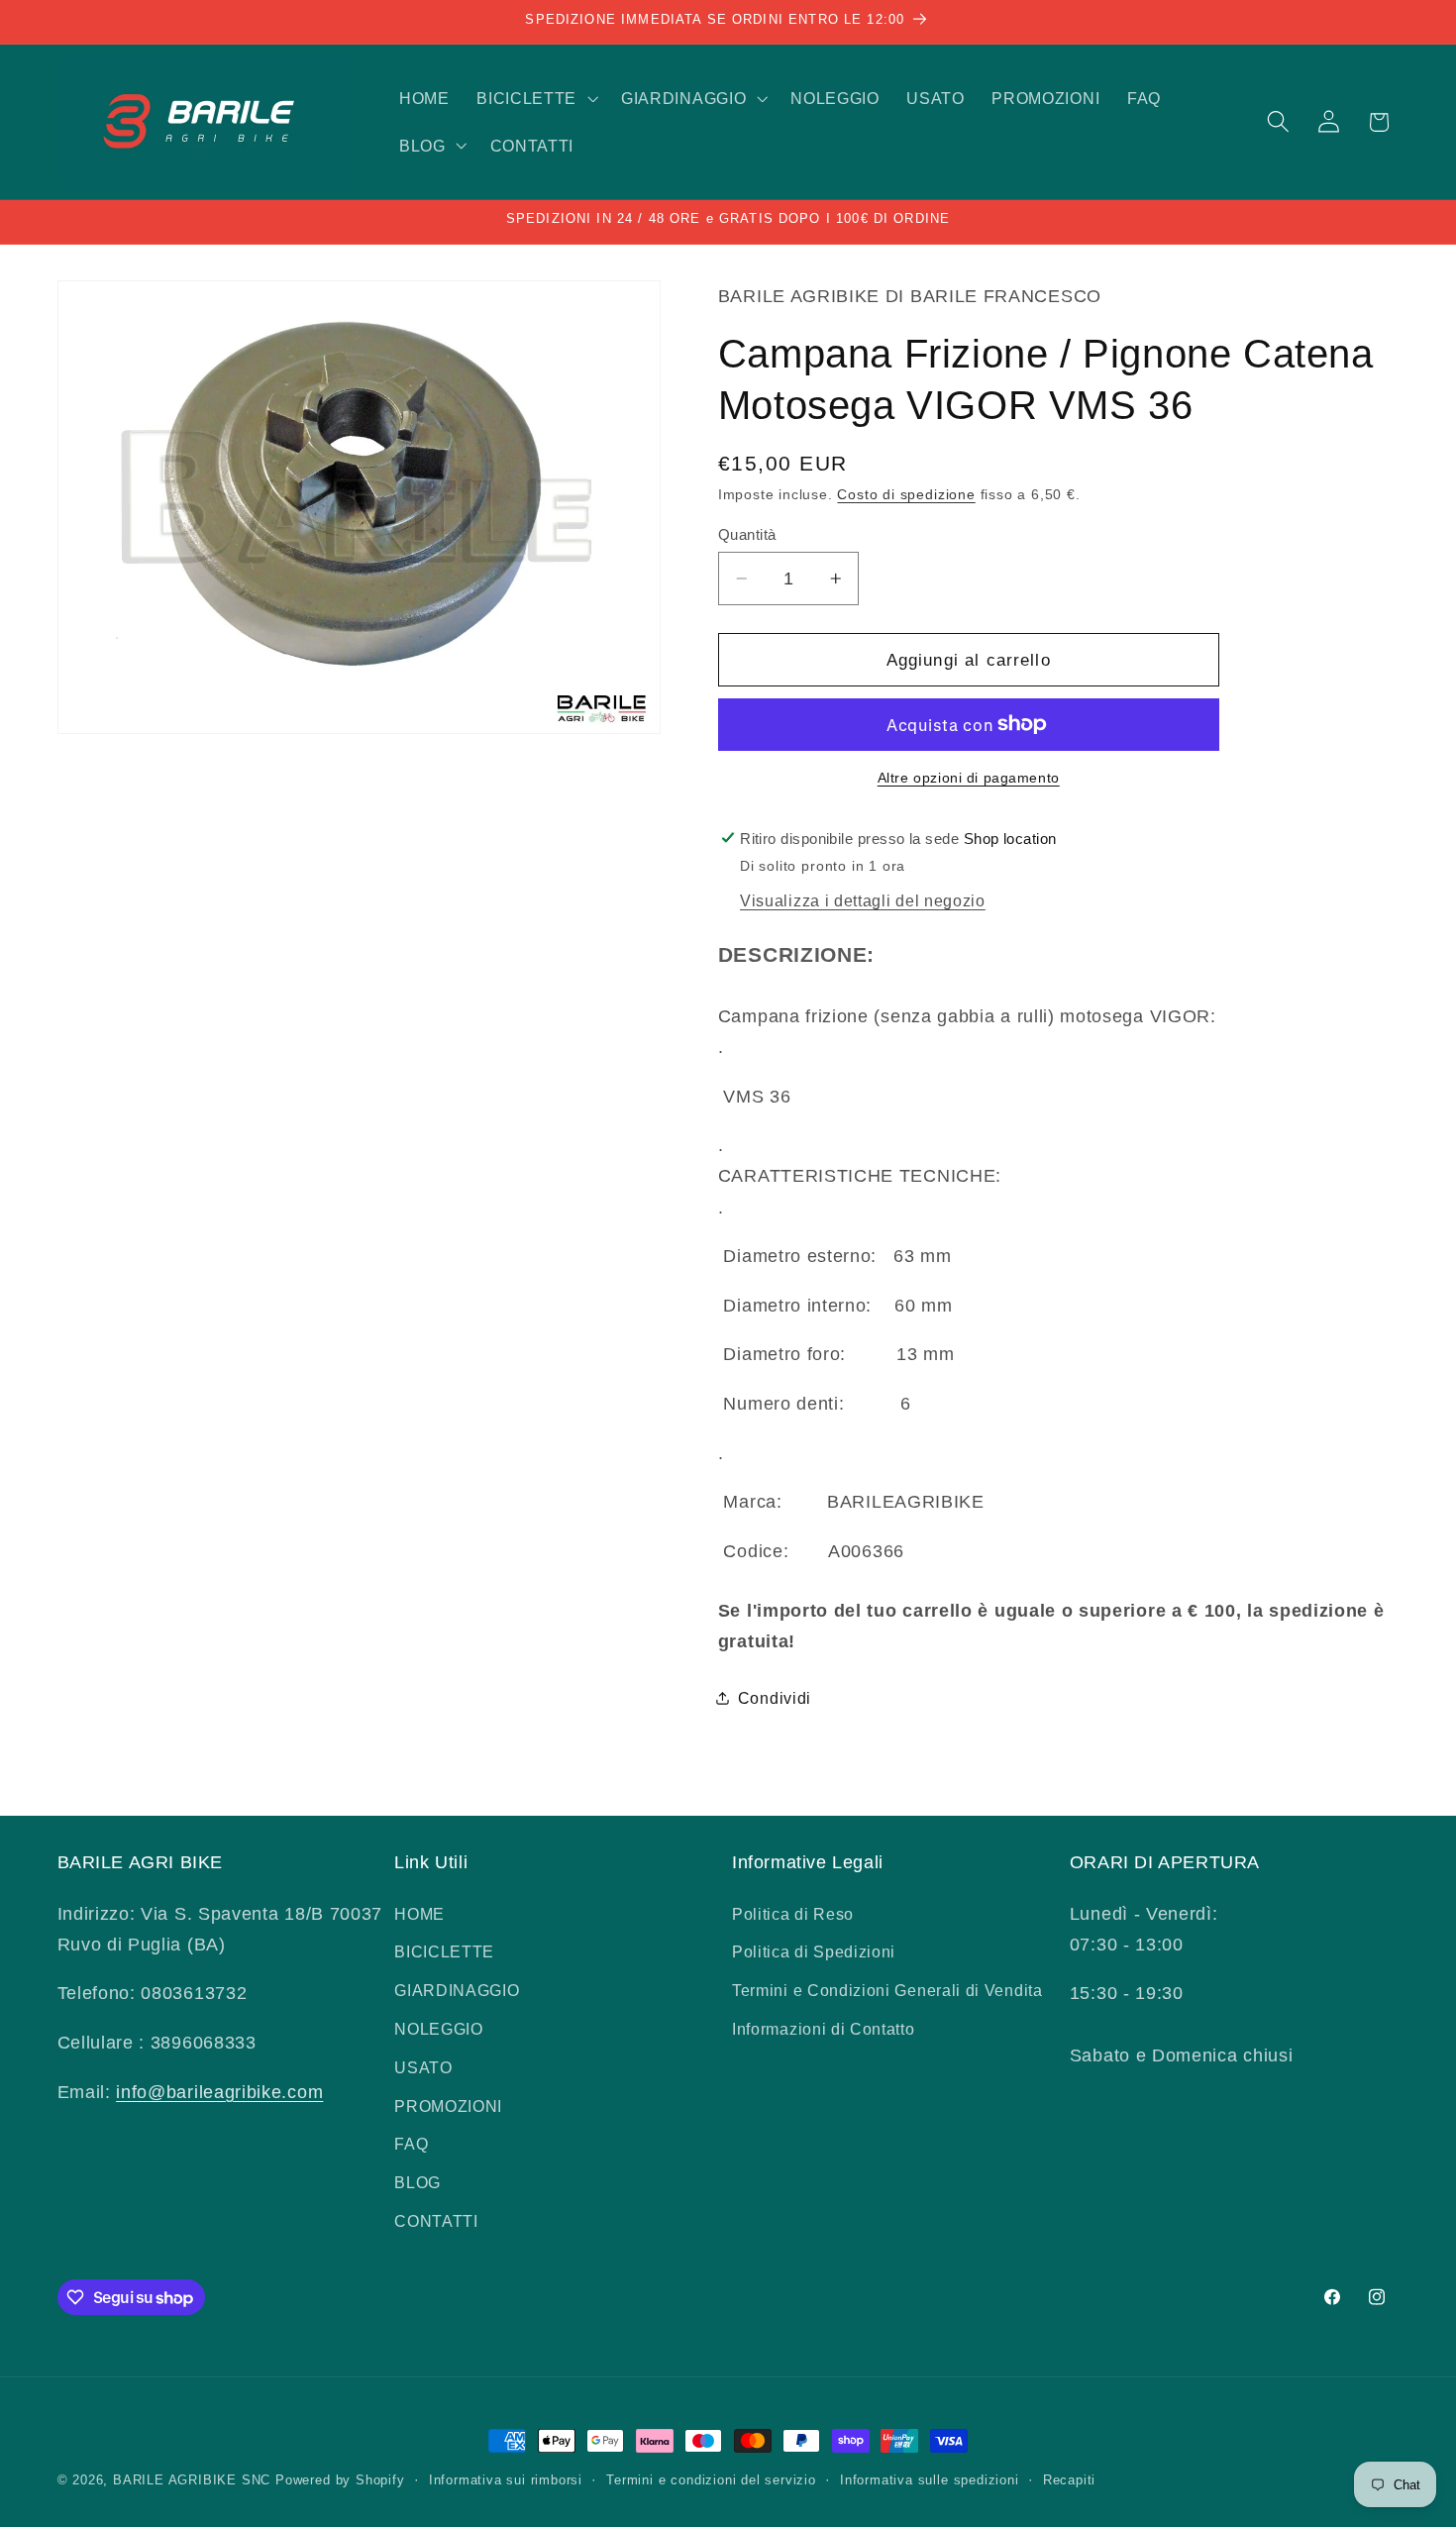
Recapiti (1069, 2480)
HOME (419, 1913)
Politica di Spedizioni (814, 1951)
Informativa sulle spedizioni (930, 2480)
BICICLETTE (444, 1951)
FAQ (411, 2144)
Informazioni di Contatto (824, 2029)
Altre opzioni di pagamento (969, 778)
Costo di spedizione (906, 495)
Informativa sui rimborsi (506, 2480)
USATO (423, 2066)
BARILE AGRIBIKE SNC (192, 2480)
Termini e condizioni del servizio (711, 2480)
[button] (535, 98)
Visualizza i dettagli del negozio (863, 900)
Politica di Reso (793, 1913)
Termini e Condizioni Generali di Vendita (887, 1990)
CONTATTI (436, 2221)
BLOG (417, 2182)
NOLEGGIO (439, 2029)
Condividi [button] (775, 1698)
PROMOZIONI (448, 2105)
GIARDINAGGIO (457, 1990)
